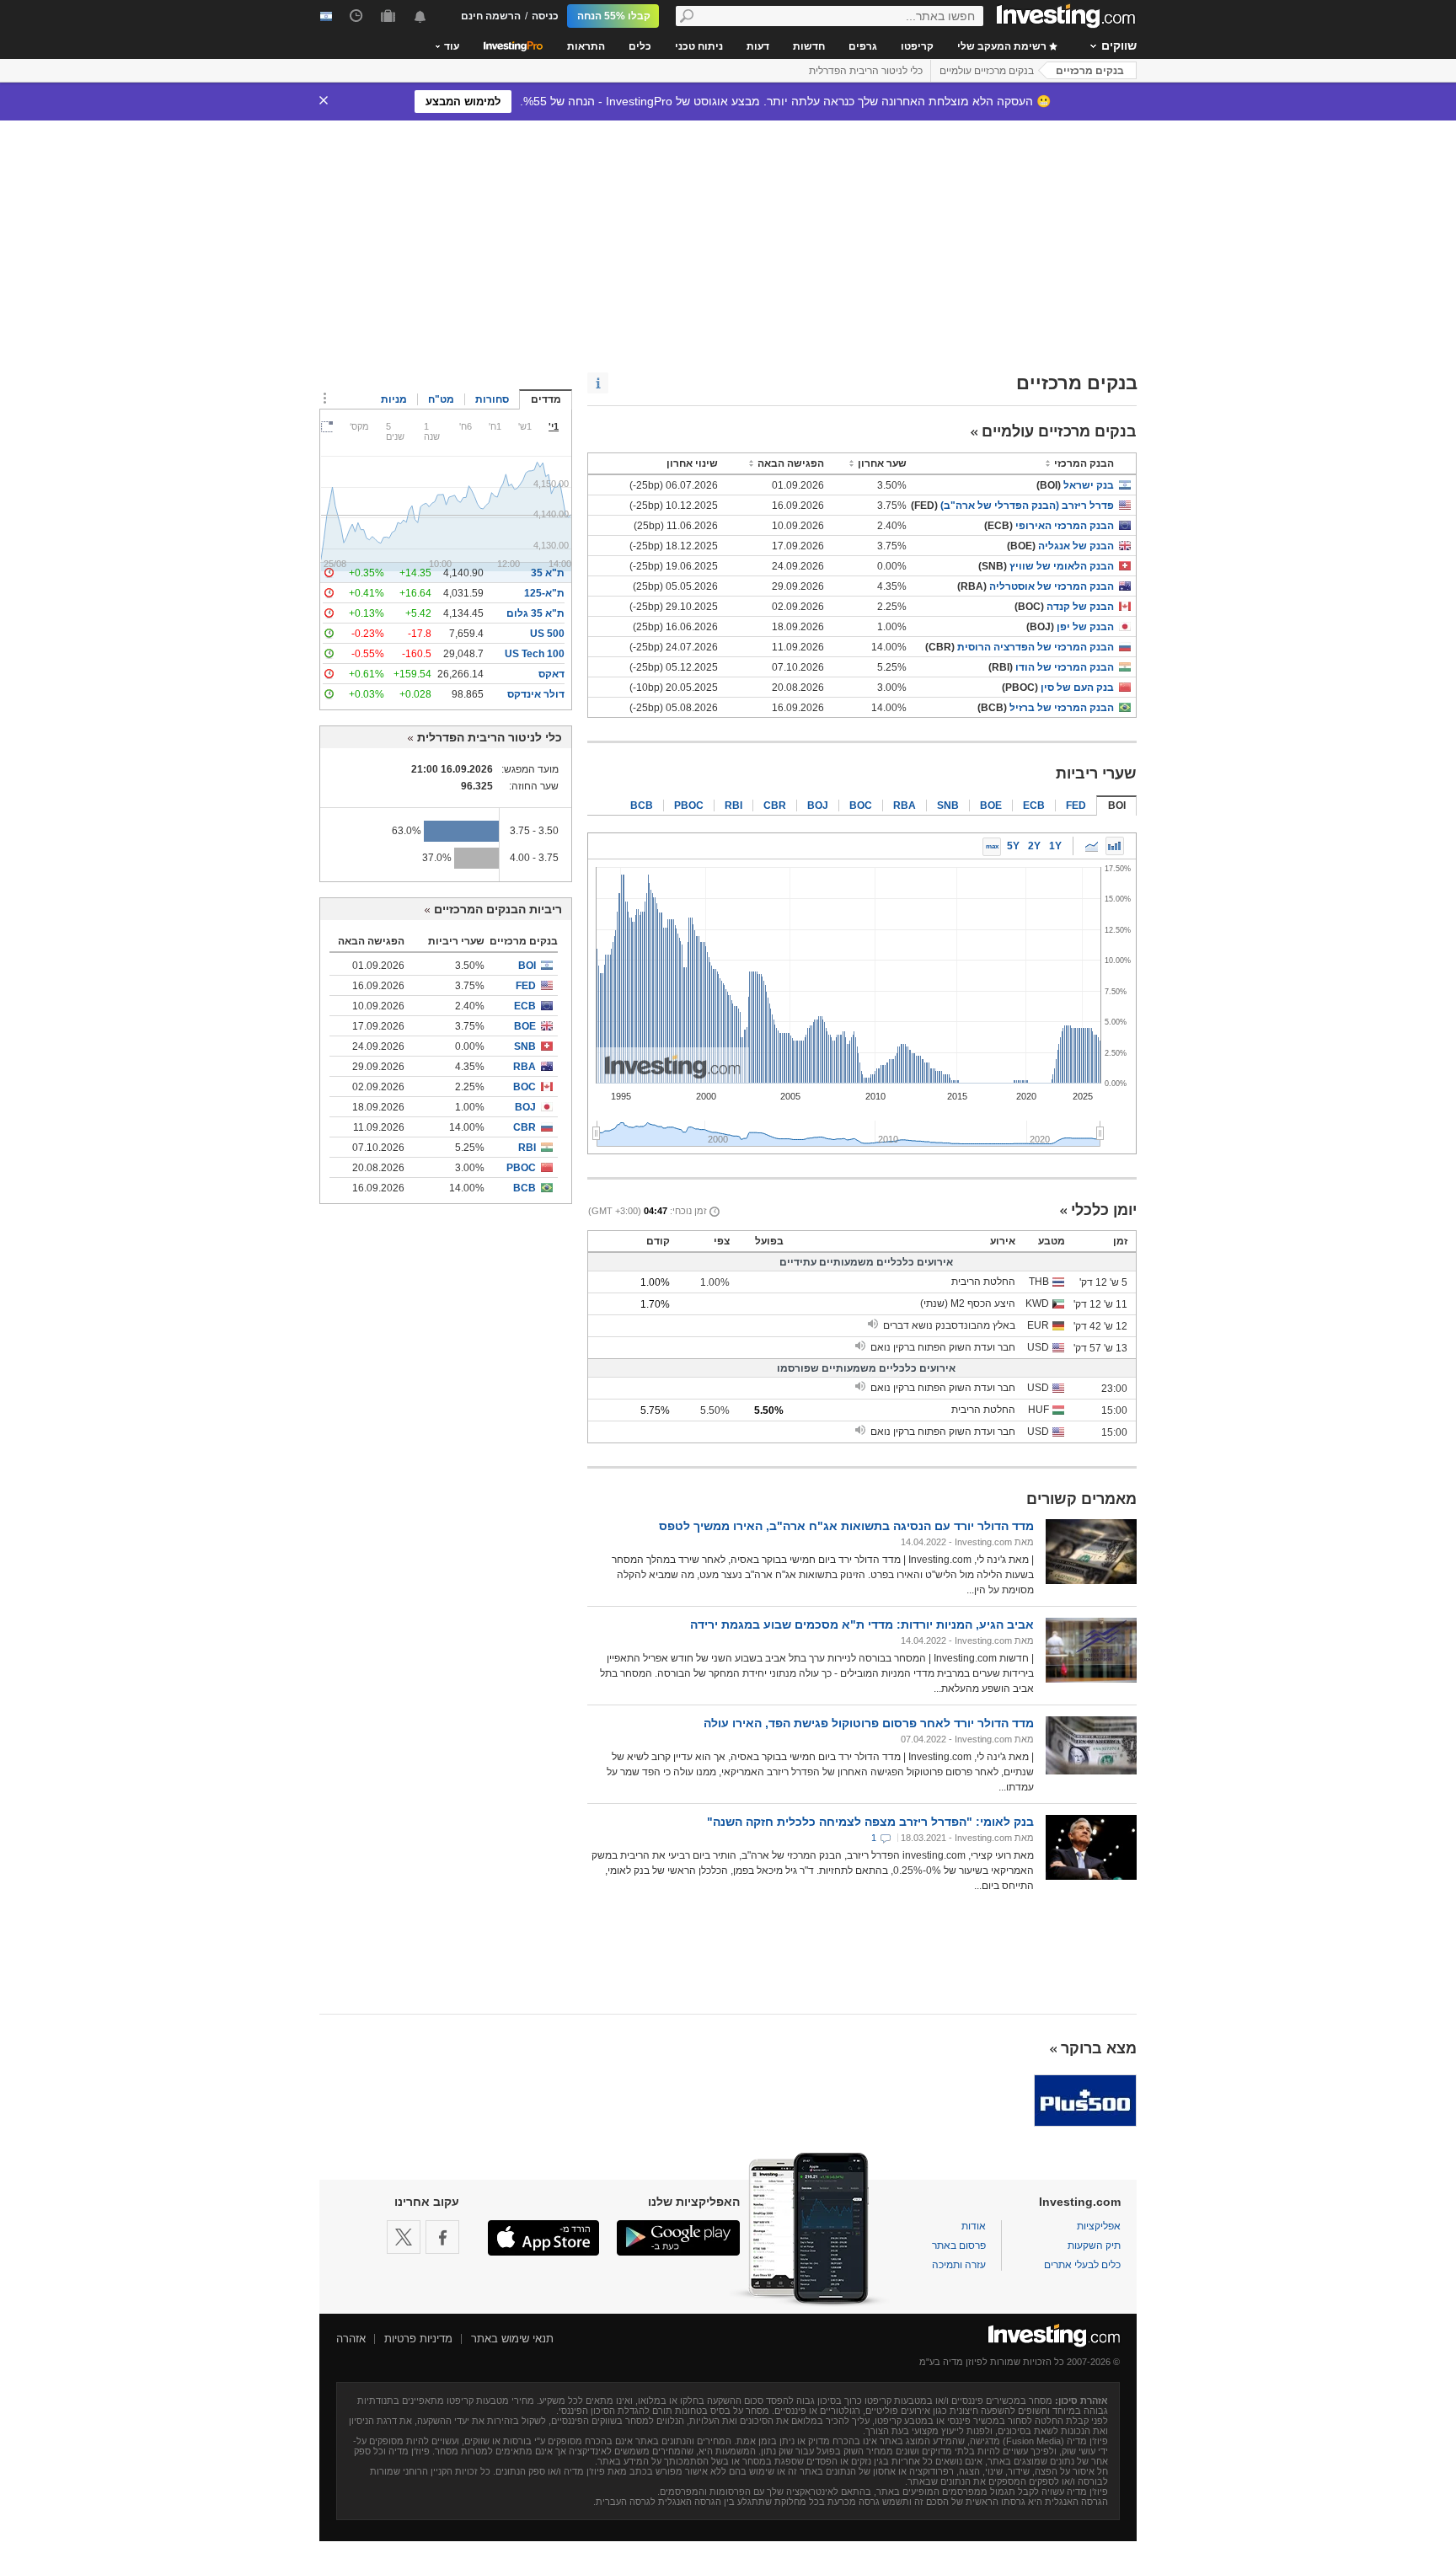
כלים (640, 46)
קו (1091, 846)
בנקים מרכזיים (1090, 71)
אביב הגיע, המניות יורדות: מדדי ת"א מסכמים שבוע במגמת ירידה (862, 1624)
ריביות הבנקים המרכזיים (498, 909)
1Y (1055, 846)
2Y (1034, 846)
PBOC (689, 806)
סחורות (492, 399)
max (992, 846)
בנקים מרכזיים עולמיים (987, 71)
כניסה (545, 16)
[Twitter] (404, 2237)
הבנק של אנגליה (1076, 546)
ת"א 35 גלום (535, 613)
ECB (1034, 806)
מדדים (546, 399)
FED (1076, 806)
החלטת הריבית (983, 1282)
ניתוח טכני (699, 46)
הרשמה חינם (491, 16)
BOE (991, 806)
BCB (642, 806)
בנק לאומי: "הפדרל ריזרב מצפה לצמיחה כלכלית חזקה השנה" (870, 1822)
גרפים (863, 46)
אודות (974, 2226)
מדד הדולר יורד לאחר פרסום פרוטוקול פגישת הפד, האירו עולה (869, 1723)
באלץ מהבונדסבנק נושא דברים (949, 1325)
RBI (733, 806)
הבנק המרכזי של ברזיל (1062, 708)
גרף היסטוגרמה (1115, 846)
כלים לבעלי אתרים (1082, 2265)
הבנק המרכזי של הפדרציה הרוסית (1036, 647)
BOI (1117, 806)
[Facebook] (442, 2237)
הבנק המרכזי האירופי (1065, 526)
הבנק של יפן (1085, 627)
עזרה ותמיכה (959, 2265)
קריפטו (917, 46)
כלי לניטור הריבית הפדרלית (866, 71)
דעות (758, 46)
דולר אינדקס (536, 694)
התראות (586, 46)
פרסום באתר (959, 2245)
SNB (948, 806)
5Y (1013, 846)
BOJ (818, 806)
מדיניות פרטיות (418, 2339)
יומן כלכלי (1104, 1210)
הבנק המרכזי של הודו (1065, 667)
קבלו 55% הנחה (614, 16)
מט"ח (441, 399)
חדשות (809, 46)
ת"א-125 (544, 593)
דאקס (551, 674)
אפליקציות (1099, 2226)
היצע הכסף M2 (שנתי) (968, 1303)
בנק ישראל (1089, 485)
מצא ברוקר (1099, 2048)
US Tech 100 (535, 654)
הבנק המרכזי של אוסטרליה (1052, 586)
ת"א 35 (548, 573)
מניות (394, 399)
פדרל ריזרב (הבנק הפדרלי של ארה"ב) (1027, 506)
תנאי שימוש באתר (512, 2339)
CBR (775, 806)
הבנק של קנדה (1080, 607)
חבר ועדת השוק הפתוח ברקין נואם (943, 1347)
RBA (905, 806)
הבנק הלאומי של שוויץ (1062, 566)
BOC (861, 806)
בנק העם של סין (1077, 688)
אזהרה (351, 2339)
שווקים (1119, 45)
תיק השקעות (1094, 2245)
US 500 (547, 634)
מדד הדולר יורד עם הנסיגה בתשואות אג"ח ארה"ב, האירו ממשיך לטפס (846, 1526)
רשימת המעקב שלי (1003, 46)
